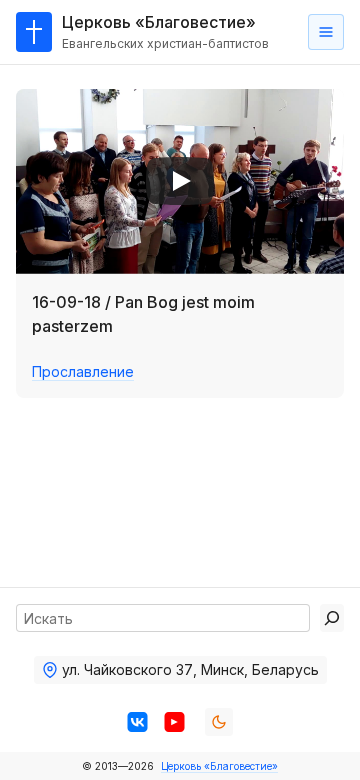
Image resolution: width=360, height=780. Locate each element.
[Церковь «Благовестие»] (34, 32)
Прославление (83, 371)
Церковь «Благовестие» (219, 766)
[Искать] (332, 618)
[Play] (180, 181)
